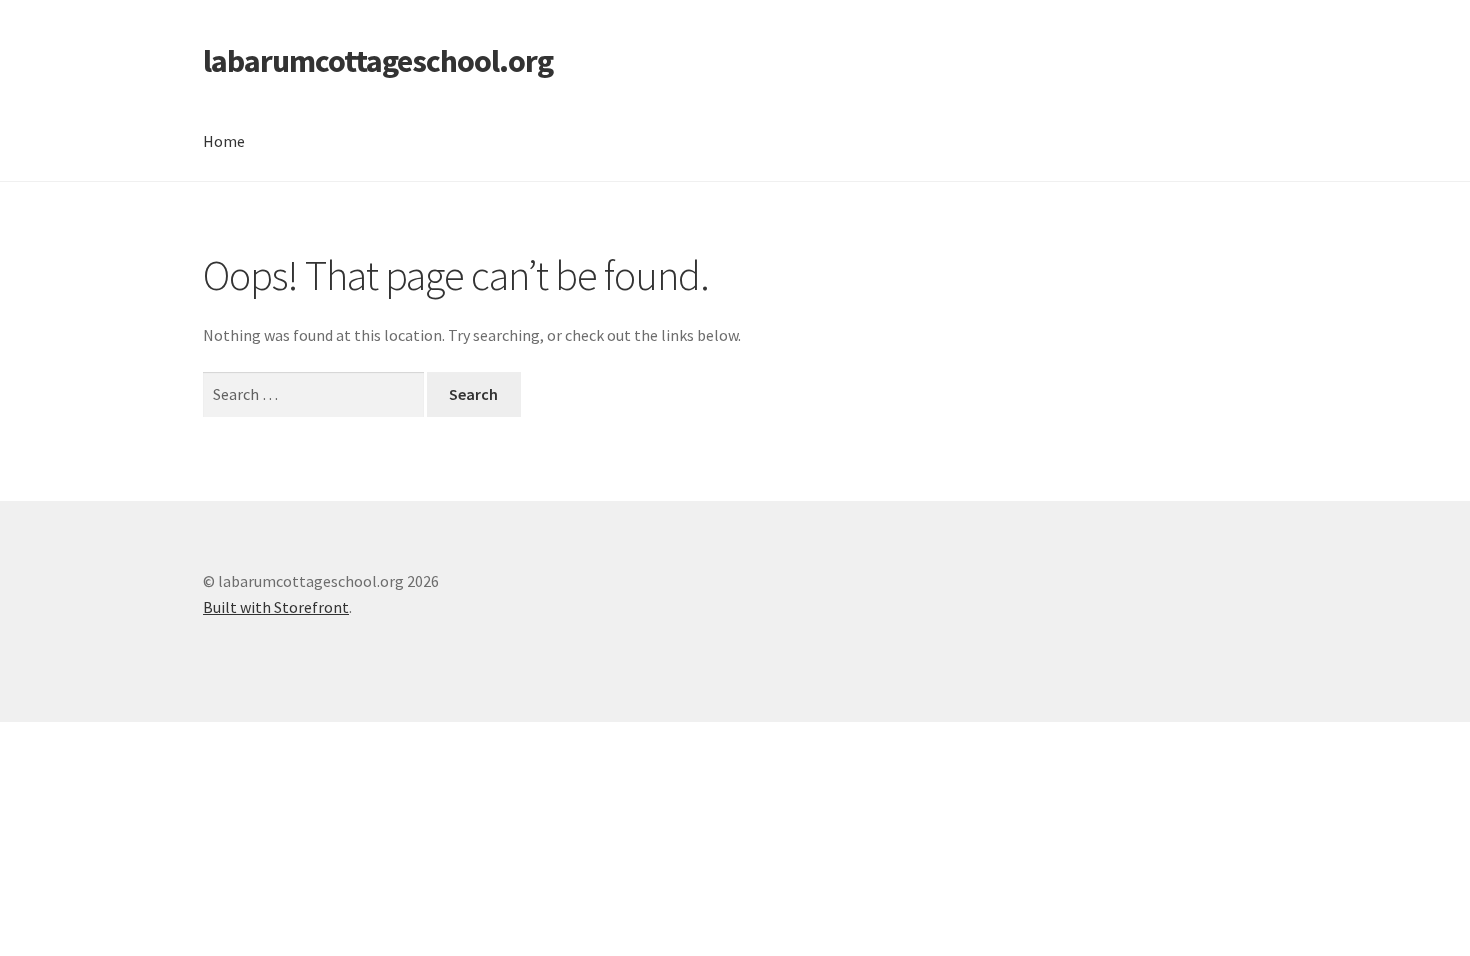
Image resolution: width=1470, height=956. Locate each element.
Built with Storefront (276, 607)
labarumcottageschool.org (378, 61)
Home (224, 141)
